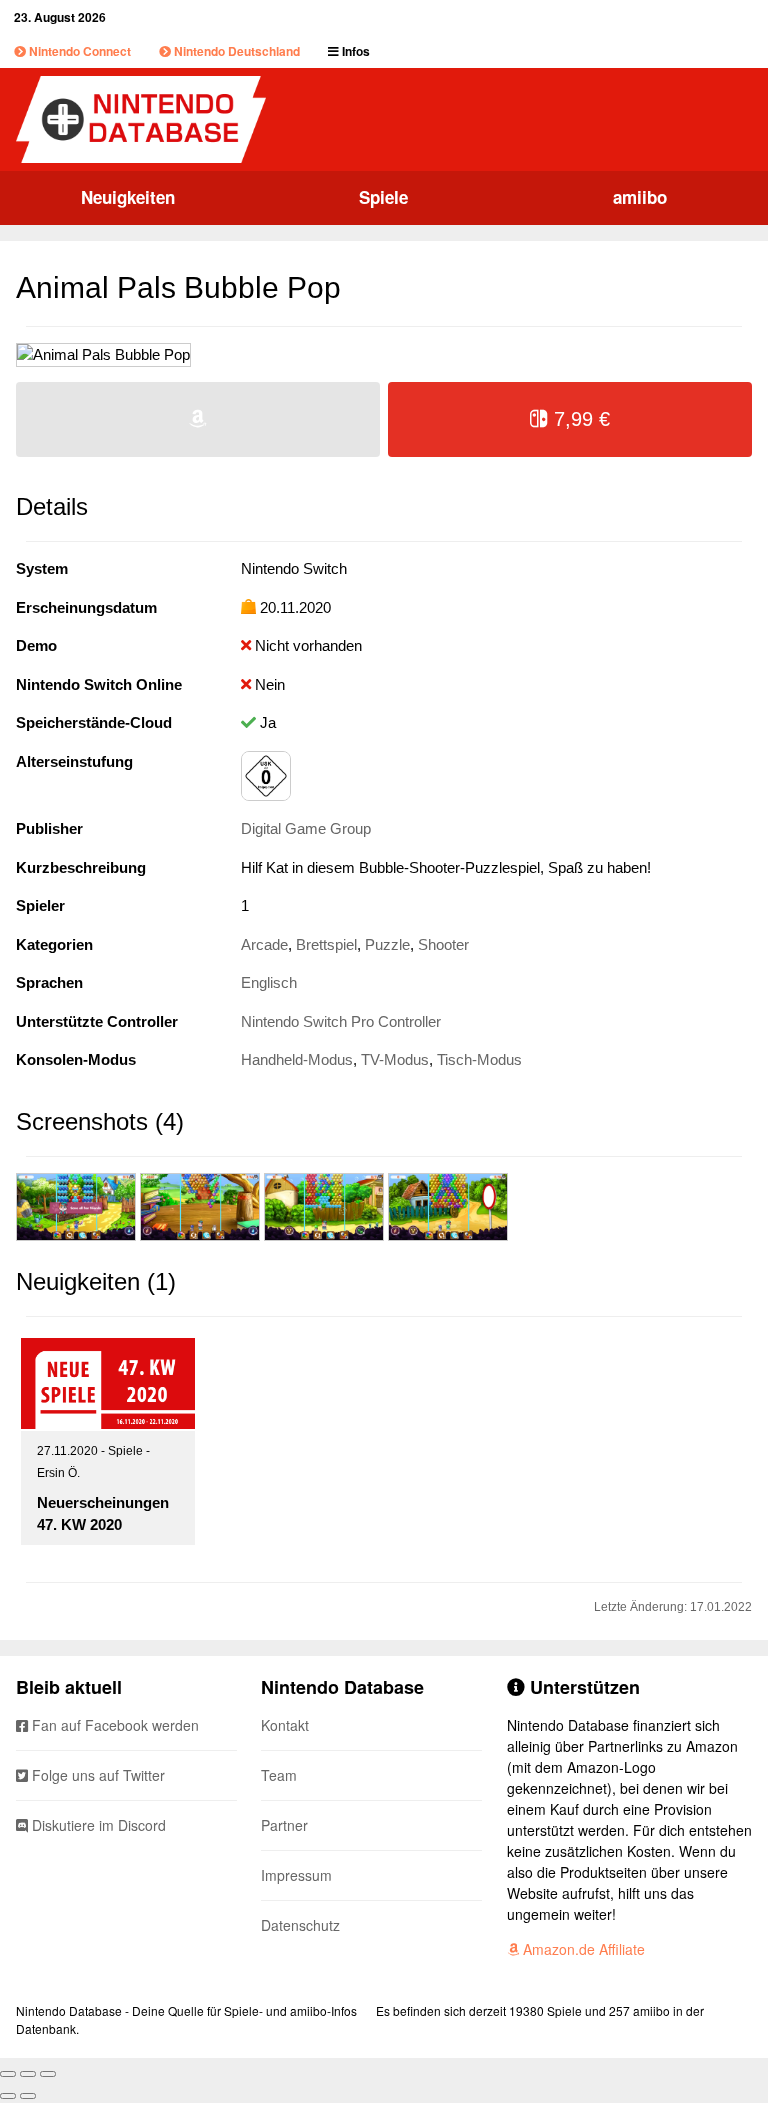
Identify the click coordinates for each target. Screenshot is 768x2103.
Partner (284, 1825)
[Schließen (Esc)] (8, 2074)
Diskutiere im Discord (97, 1825)
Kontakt (285, 1725)
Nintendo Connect (78, 51)
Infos (354, 51)
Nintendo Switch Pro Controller (341, 1021)
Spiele (383, 197)
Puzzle (387, 944)
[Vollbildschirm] (28, 2074)
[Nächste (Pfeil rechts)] (28, 2096)
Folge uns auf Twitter (96, 1775)
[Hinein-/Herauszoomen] (48, 2074)
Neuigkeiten (128, 197)
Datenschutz (300, 1925)
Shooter (443, 944)
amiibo (640, 197)
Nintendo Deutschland (235, 51)
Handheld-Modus (297, 1059)
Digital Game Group (306, 828)
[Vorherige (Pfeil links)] (8, 2096)
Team (279, 1775)
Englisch (269, 982)
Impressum (296, 1875)
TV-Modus (395, 1059)
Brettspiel (326, 944)
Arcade (264, 944)
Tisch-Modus (479, 1059)
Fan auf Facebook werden (113, 1725)
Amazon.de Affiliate (582, 1949)
